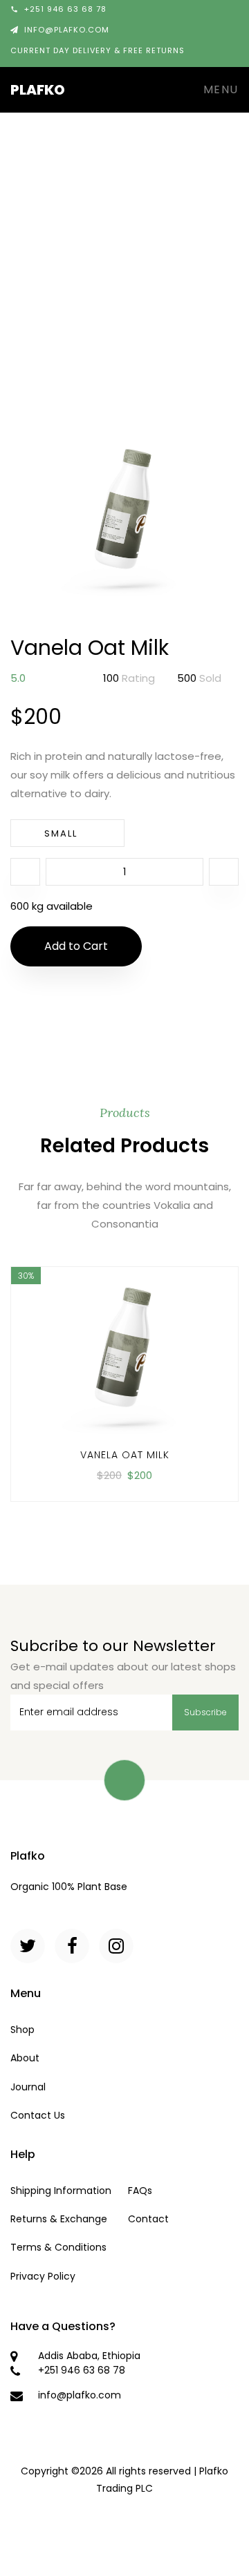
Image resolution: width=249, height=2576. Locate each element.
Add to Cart (76, 946)
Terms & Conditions (58, 2247)
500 (199, 678)
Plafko (38, 90)
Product (91, 223)
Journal (28, 2087)
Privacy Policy (43, 2276)
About (25, 2058)
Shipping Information (61, 2191)
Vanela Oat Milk (125, 1455)
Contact (148, 2219)
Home (39, 223)
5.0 (18, 678)
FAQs (140, 2191)
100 (129, 678)
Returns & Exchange (59, 2219)
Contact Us (38, 2115)
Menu (219, 89)
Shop (22, 2030)
